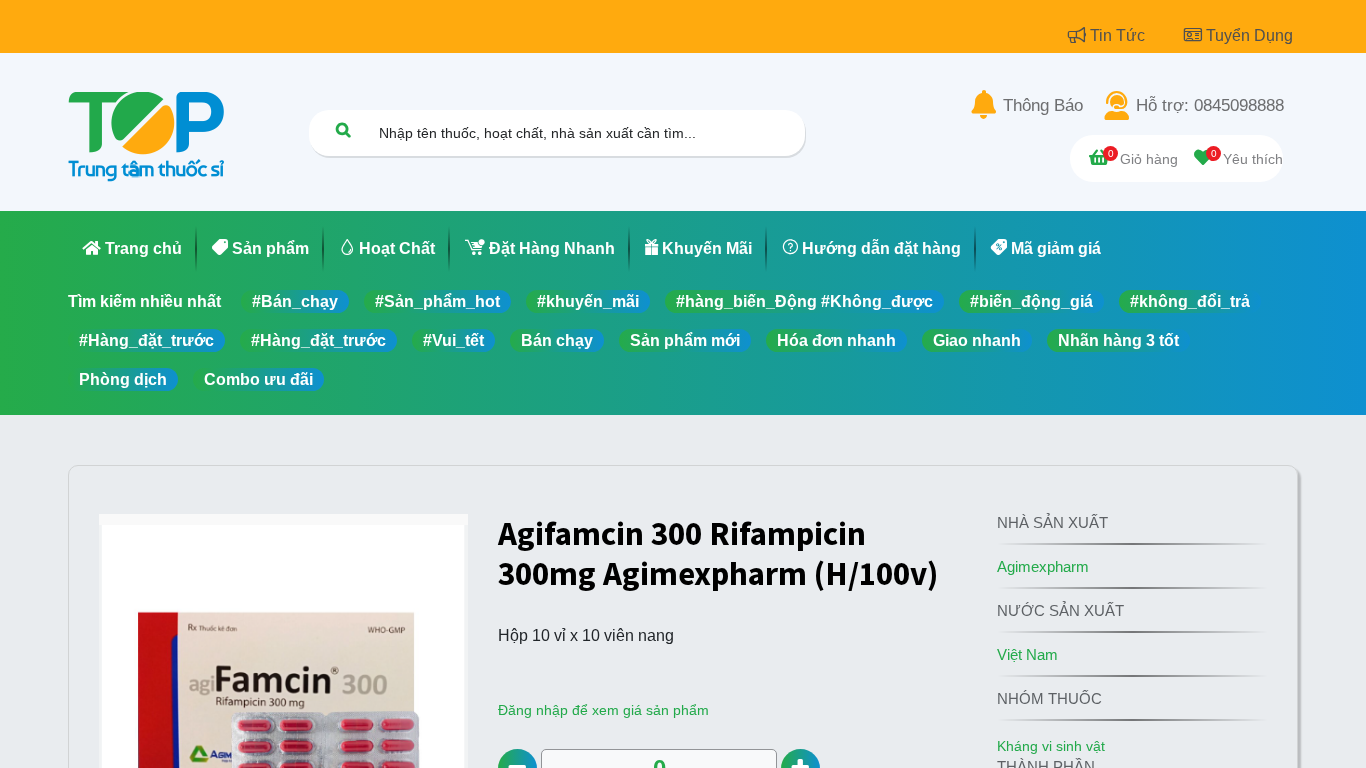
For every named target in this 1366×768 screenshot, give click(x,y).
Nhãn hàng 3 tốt (1118, 340)
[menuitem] (132, 249)
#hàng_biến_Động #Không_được (804, 301)
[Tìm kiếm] (343, 129)
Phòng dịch (123, 379)
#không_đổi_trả (1190, 301)
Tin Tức (1119, 35)
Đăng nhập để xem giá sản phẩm (603, 710)
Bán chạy (557, 340)
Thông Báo (1043, 106)
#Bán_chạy (295, 301)
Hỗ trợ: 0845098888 (1210, 106)
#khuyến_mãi (588, 301)
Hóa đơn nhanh (836, 340)
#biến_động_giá (1031, 301)
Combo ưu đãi (258, 379)
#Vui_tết (453, 340)
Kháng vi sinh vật (1051, 746)
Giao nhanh (977, 340)
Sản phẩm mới (685, 340)
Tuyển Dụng (1249, 35)
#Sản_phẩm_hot (437, 301)
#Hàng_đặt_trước (146, 340)
